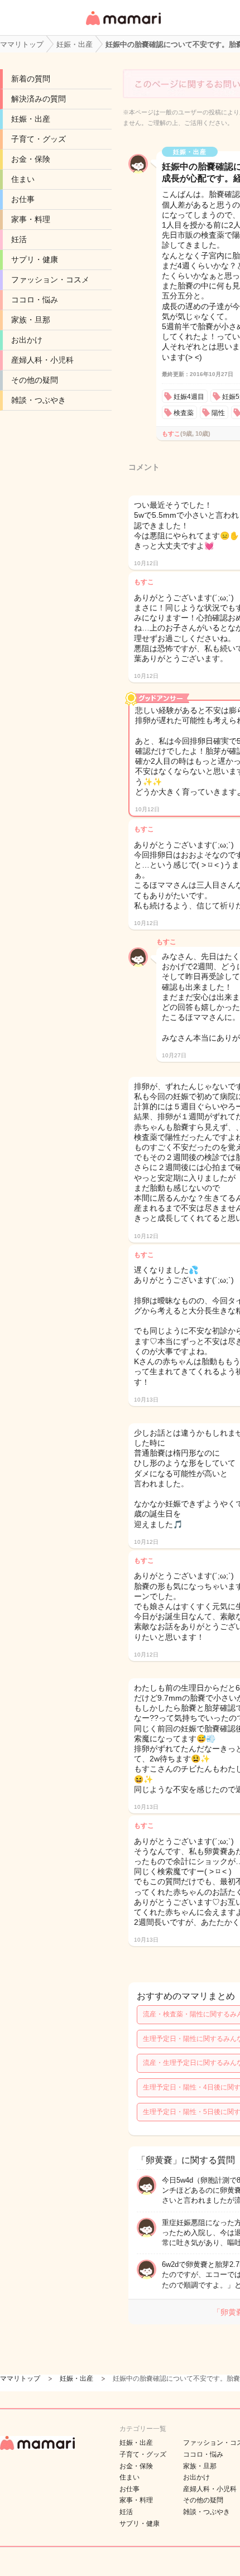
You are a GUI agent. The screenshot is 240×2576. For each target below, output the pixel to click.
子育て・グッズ (39, 139)
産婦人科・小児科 (42, 360)
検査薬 (184, 413)
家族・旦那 (31, 320)
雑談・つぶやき (39, 400)
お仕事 (23, 199)
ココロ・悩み (35, 300)
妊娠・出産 (31, 119)
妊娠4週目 (189, 397)
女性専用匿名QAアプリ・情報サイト (123, 26)
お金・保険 (31, 159)
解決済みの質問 (39, 99)
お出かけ (27, 340)
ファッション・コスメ (50, 280)
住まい (23, 179)
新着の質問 (31, 79)
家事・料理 (31, 219)
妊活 (19, 239)
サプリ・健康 (35, 259)
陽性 (218, 413)
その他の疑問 (35, 380)
